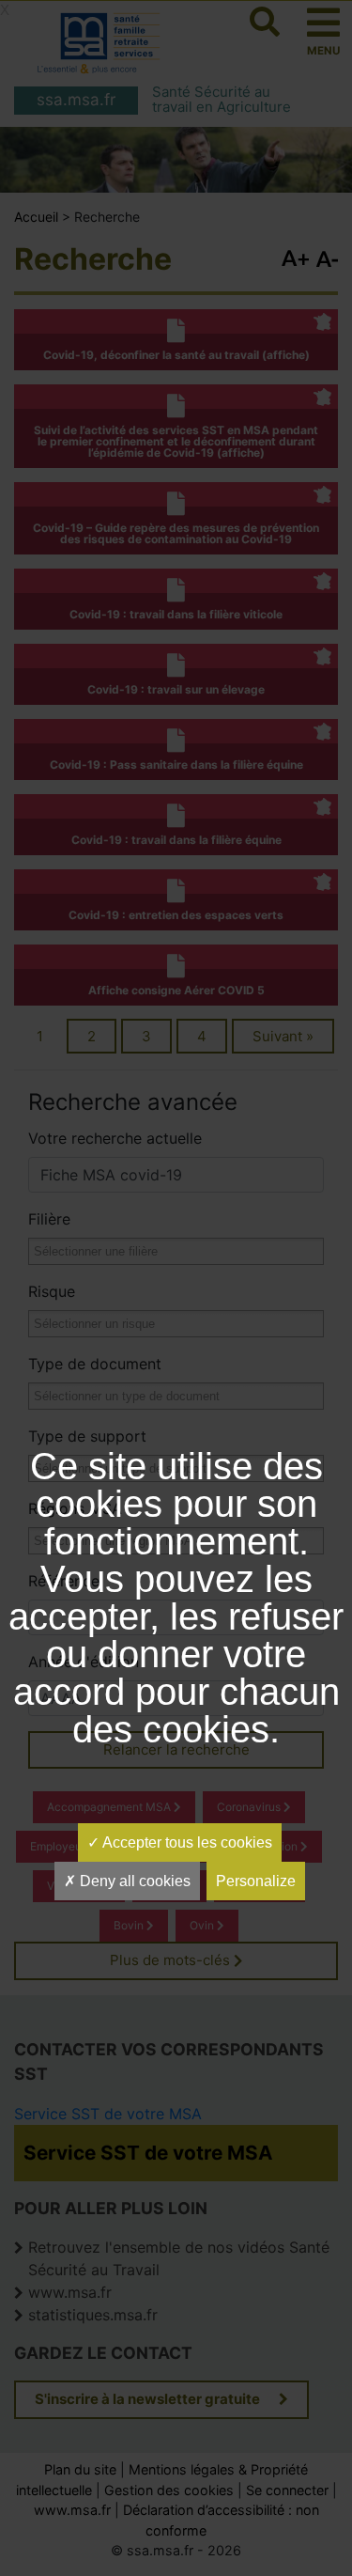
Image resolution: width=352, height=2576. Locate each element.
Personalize (256, 1881)
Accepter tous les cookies (186, 1842)
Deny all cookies (133, 1881)
